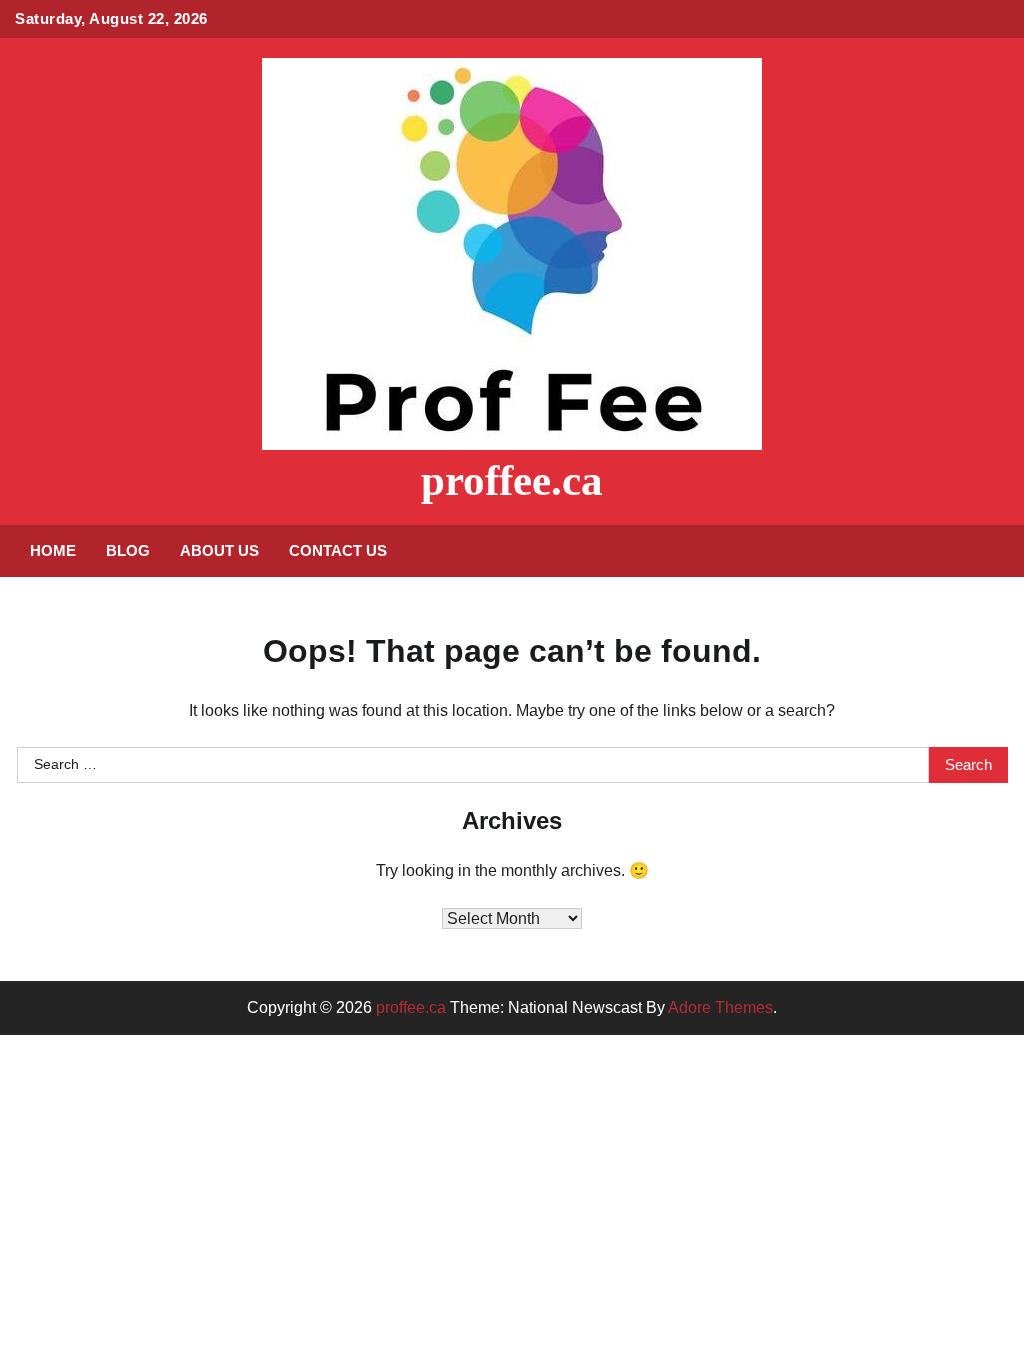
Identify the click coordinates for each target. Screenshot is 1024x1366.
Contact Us (338, 551)
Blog (128, 551)
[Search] (984, 551)
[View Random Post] (949, 551)
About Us (219, 551)
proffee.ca (512, 480)
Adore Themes (720, 1007)
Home (53, 551)
